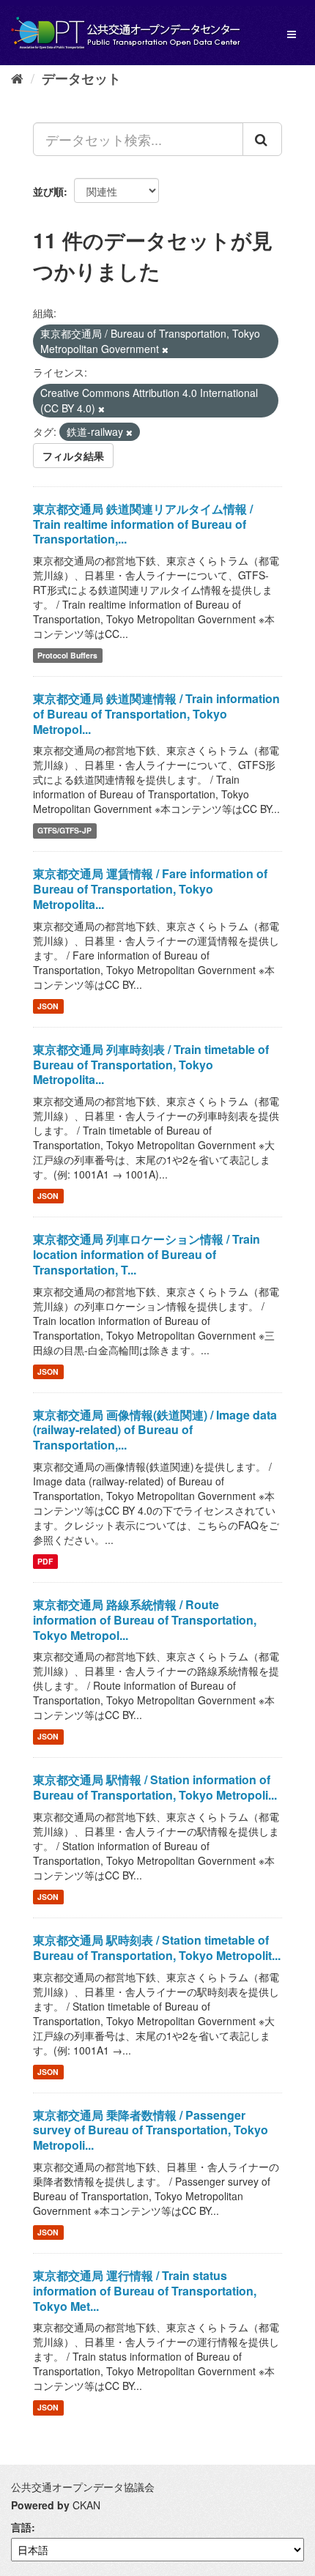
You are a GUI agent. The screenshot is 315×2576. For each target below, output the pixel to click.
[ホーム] (17, 78)
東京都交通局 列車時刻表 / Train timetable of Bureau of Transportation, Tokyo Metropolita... (151, 1065)
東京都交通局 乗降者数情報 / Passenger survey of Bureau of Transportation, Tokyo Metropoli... (151, 2130)
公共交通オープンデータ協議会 (83, 2487)
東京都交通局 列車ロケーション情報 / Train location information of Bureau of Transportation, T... (147, 1254)
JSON (48, 1006)
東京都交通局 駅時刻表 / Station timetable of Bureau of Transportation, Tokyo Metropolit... (157, 1948)
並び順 (48, 191)
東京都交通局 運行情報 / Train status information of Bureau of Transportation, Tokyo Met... (145, 2291)
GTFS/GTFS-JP (64, 830)
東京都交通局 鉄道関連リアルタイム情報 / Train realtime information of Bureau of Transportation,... (143, 524)
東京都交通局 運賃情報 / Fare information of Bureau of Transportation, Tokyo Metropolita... (150, 889)
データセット (81, 78)
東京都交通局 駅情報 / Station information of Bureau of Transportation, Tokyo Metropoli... (155, 1787)
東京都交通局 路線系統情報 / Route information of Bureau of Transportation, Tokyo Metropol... (145, 1620)
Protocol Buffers (67, 655)
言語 (21, 2527)
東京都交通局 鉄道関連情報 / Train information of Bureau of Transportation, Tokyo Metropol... (156, 714)
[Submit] (262, 139)
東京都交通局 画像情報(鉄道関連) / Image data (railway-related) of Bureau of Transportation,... (155, 1430)
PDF (45, 1561)
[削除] (165, 349)
